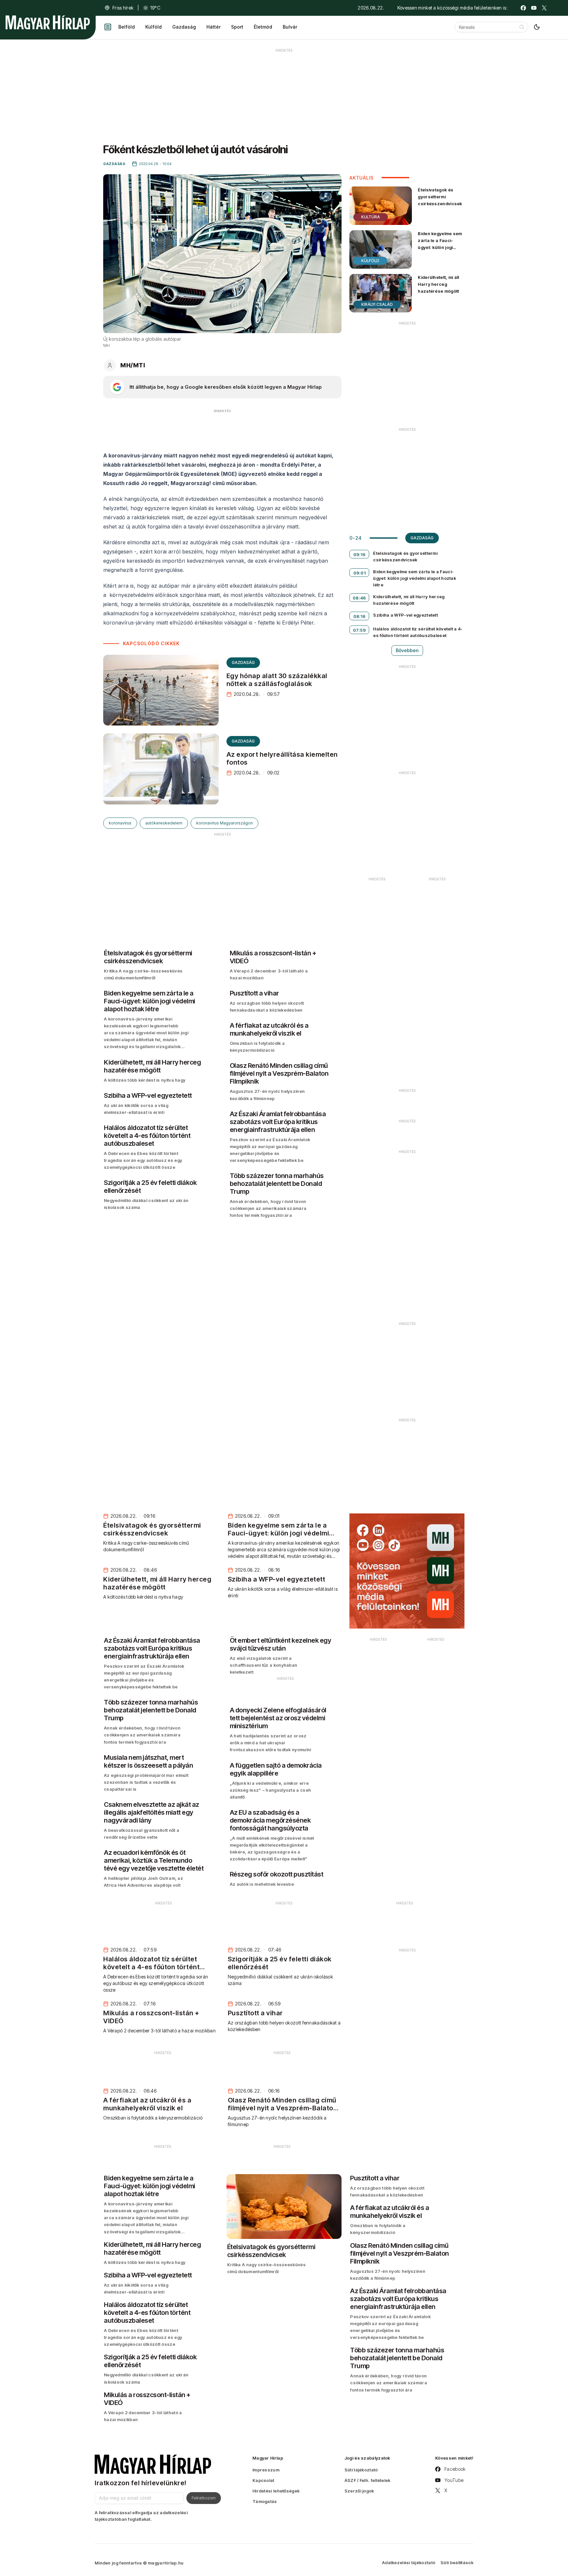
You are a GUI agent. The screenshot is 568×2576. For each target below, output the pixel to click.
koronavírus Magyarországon (225, 823)
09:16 (360, 554)
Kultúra (371, 217)
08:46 (359, 598)
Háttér (213, 27)
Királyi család (377, 304)
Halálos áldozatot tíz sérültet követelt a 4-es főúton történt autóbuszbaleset (418, 632)
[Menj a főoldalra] (48, 22)
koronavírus (120, 823)
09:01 (360, 573)
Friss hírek (123, 8)
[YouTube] (534, 8)
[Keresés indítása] (522, 27)
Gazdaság (184, 27)
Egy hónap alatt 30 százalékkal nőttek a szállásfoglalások (277, 680)
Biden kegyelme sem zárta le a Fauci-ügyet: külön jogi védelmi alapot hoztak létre (440, 247)
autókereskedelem (164, 823)
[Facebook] (523, 8)
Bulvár (290, 27)
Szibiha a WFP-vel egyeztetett (405, 615)
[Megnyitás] (108, 27)
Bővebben (407, 650)
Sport (237, 27)
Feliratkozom (204, 2498)
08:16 (360, 616)
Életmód (263, 27)
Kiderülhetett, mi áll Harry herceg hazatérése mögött (438, 284)
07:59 (360, 630)
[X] (544, 8)
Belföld (127, 27)
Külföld (154, 27)
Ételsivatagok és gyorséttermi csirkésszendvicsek (440, 197)
